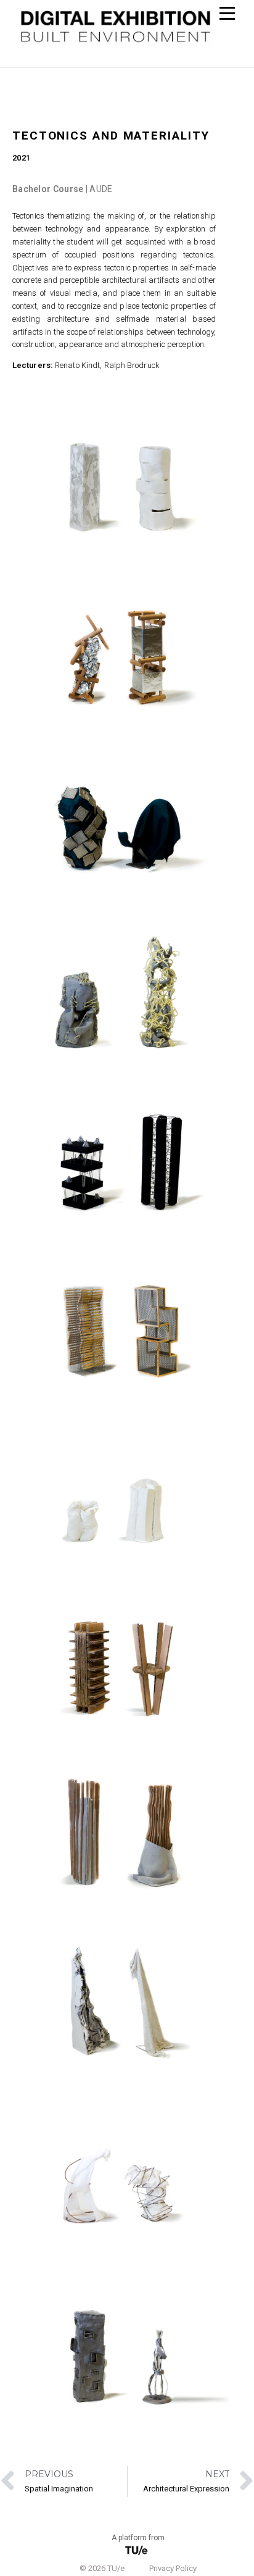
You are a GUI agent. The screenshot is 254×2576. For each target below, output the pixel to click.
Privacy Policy (173, 2568)
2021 (21, 158)
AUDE (101, 189)
